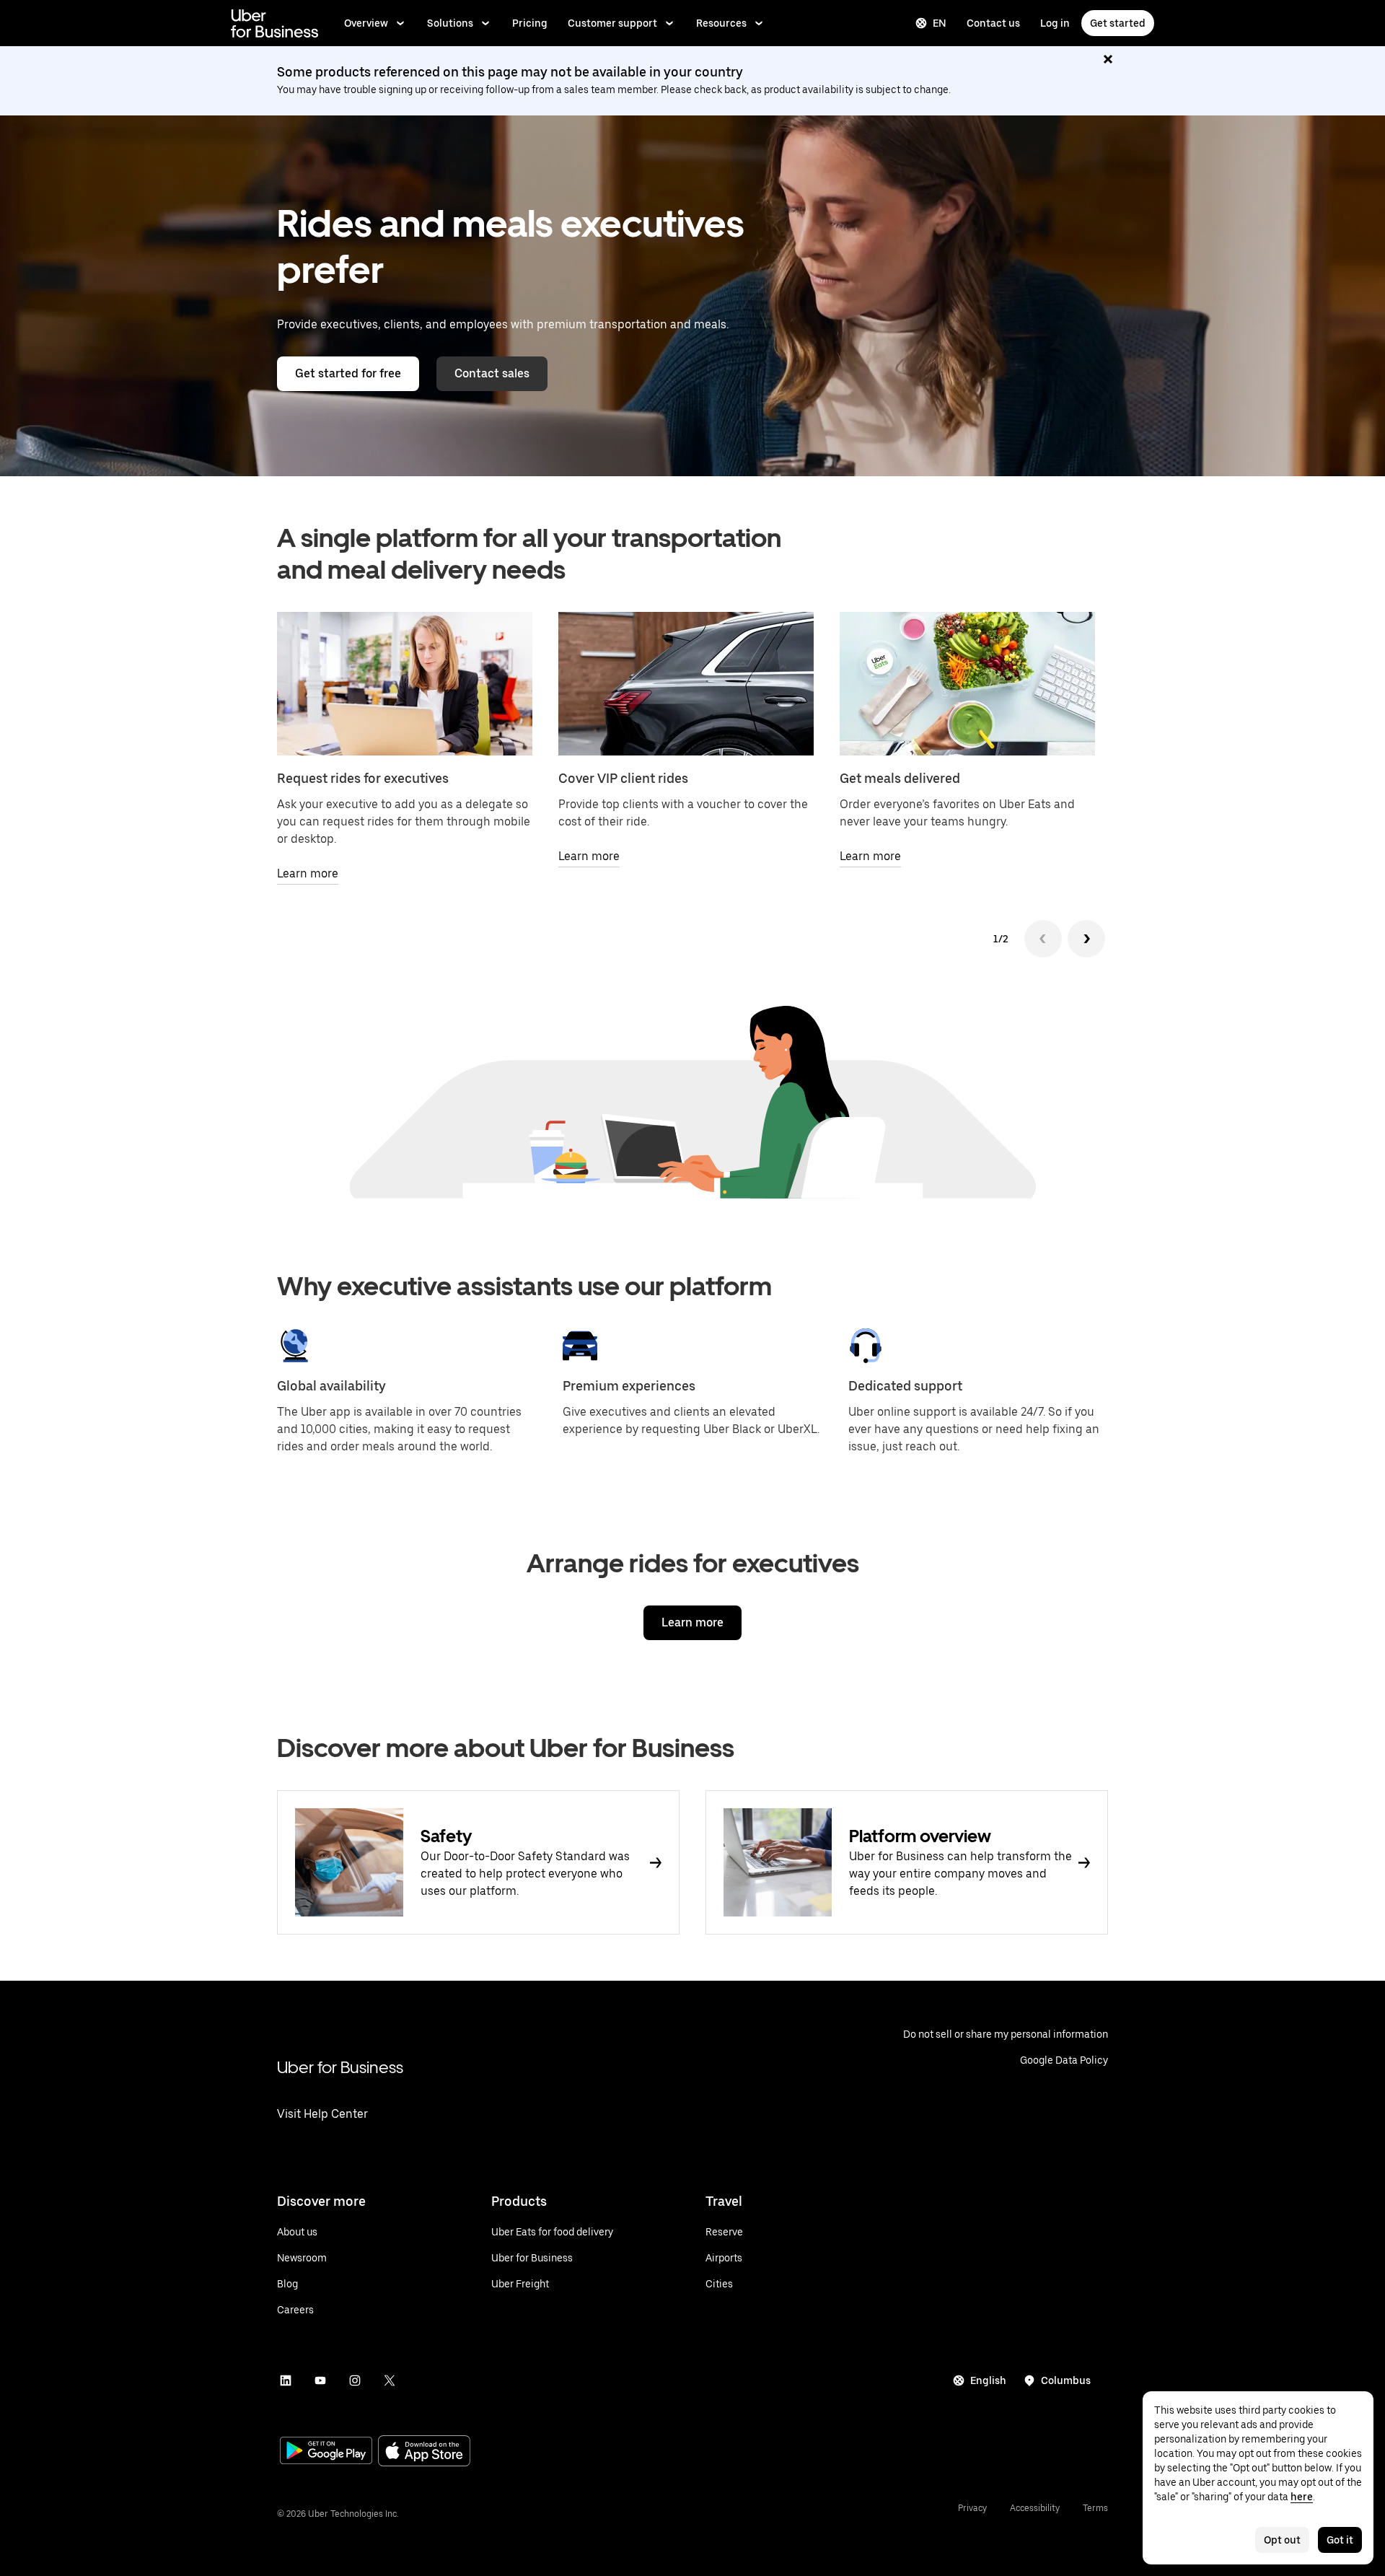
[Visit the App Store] (424, 2452)
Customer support (612, 23)
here (1302, 2497)
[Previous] (1043, 939)
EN (940, 23)
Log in (1055, 23)
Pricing (530, 23)
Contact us (993, 23)
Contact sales (492, 373)
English (988, 2380)
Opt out (1282, 2540)
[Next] (1086, 939)
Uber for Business (340, 2067)
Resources (721, 23)
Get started (1118, 23)
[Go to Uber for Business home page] (274, 23)
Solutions (450, 23)
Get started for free (348, 373)
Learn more (692, 1622)
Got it (1340, 2540)
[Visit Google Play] (326, 2452)
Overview (366, 23)
